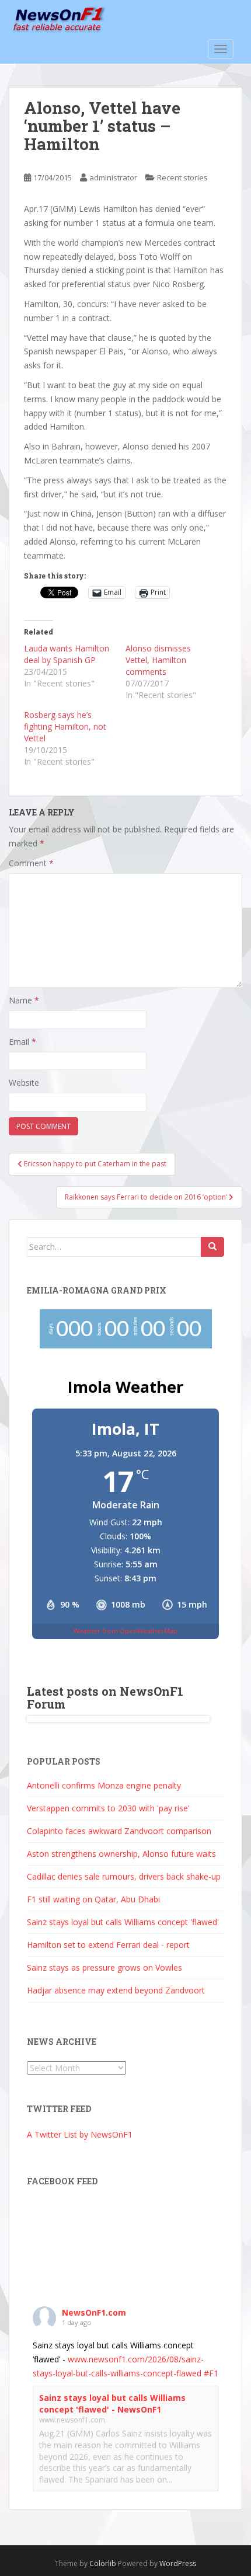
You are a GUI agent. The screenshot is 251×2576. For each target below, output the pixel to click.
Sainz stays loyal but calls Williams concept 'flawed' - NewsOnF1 (112, 2404)
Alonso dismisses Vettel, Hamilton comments (158, 660)
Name (24, 1000)
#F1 (211, 2373)
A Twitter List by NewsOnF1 (80, 2134)
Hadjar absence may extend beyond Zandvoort (116, 1990)
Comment (31, 863)
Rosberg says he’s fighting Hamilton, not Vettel (65, 726)
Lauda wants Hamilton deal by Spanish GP (67, 654)
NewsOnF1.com (94, 2312)
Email (22, 1042)
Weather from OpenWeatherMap (125, 1631)
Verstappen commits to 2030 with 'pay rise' (108, 1808)
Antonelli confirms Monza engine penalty (104, 1785)
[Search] (212, 1247)
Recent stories (182, 177)
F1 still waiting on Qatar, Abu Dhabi (93, 1899)
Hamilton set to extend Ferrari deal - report (108, 1945)
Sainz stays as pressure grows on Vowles (104, 1967)
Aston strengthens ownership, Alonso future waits (121, 1854)
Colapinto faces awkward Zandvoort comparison (119, 1831)
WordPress (178, 2563)
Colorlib (103, 2563)
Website (24, 1083)
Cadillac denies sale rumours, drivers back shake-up (124, 1876)
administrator (113, 177)
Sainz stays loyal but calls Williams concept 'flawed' (123, 1922)
